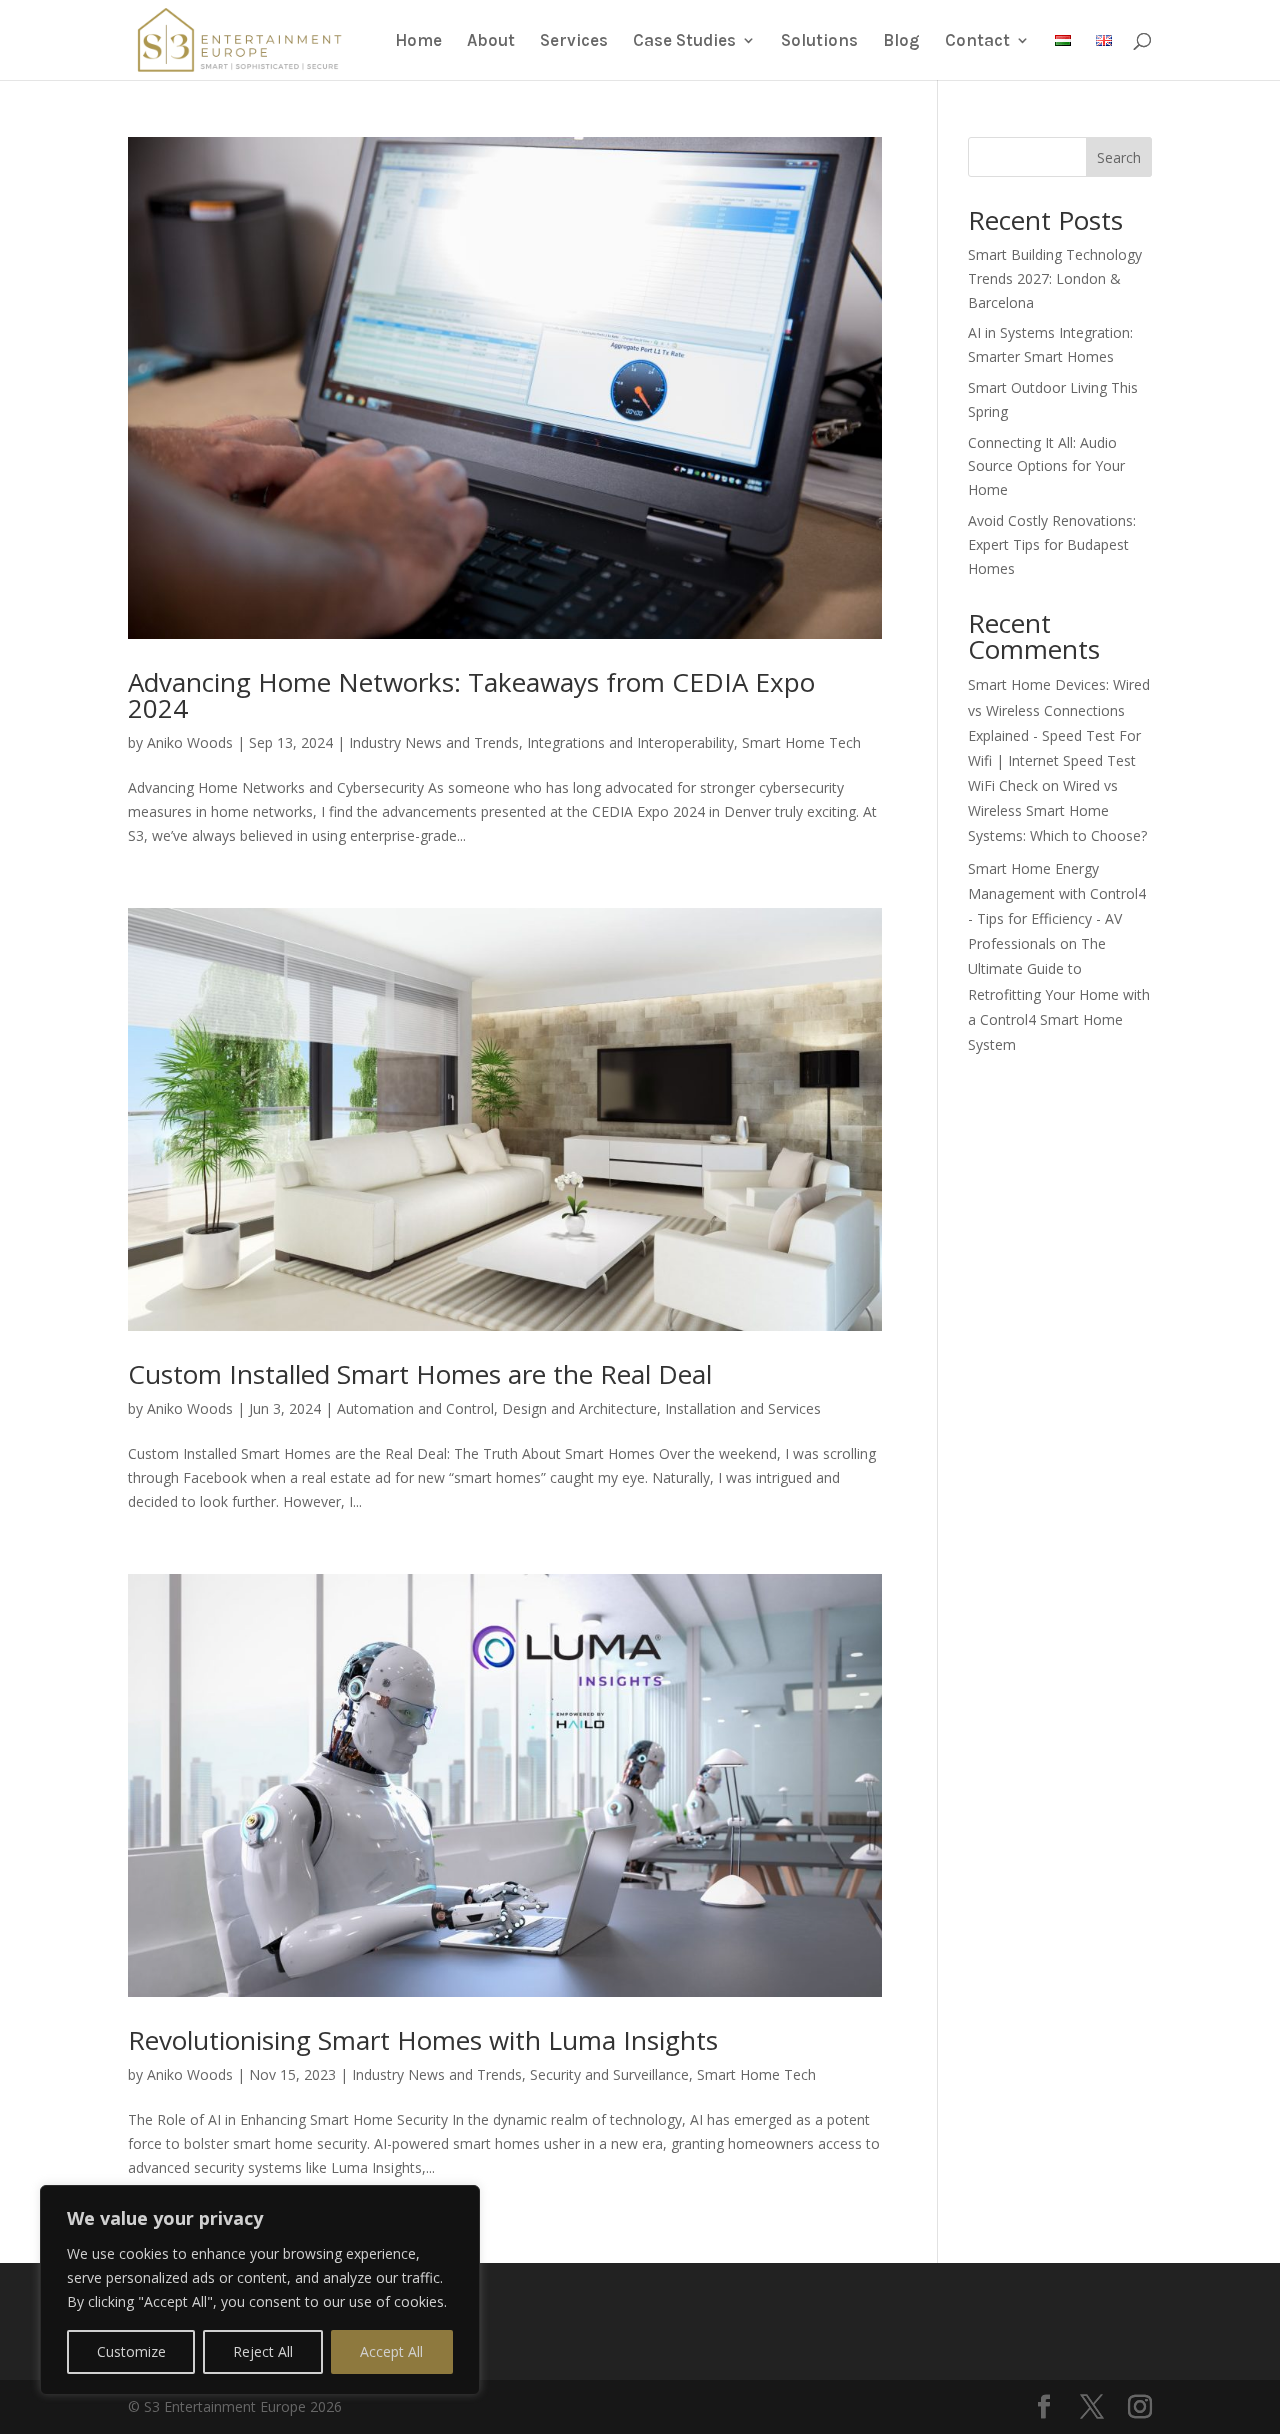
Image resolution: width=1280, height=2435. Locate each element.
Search (1119, 157)
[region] (260, 2290)
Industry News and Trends (434, 742)
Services (574, 41)
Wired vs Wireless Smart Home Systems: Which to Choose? (1057, 810)
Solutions (819, 41)
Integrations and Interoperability (630, 742)
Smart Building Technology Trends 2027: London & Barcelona (1055, 278)
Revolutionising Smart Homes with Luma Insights (423, 2040)
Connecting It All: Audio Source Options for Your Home (1046, 466)
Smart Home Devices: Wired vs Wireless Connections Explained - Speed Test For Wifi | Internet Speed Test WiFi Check (1059, 735)
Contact (977, 41)
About (491, 41)
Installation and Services (743, 1408)
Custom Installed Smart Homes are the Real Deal (420, 1374)
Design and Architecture (579, 1408)
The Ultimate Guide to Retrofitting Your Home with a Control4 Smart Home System (1059, 994)
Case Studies (684, 41)
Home (418, 41)
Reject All (263, 2351)
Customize (131, 2351)
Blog (901, 41)
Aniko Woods (190, 742)
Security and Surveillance (609, 2074)
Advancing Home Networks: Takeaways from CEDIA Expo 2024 (471, 695)
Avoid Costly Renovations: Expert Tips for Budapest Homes (1052, 544)
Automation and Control (415, 1408)
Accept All (391, 2351)
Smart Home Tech (801, 742)
